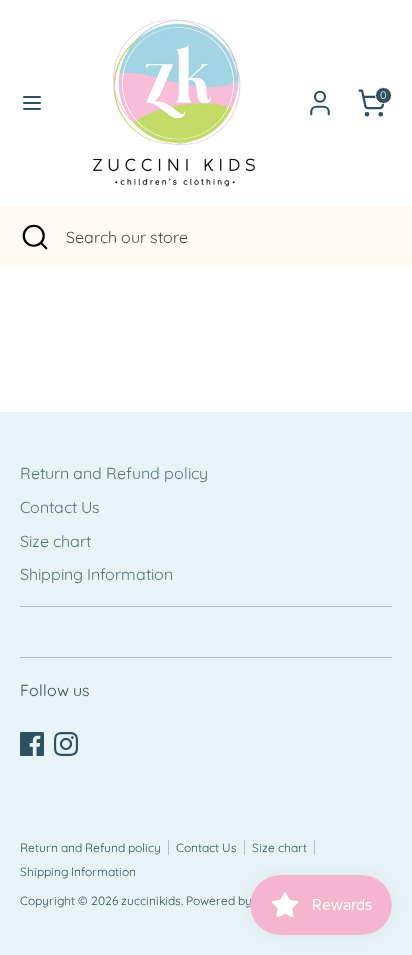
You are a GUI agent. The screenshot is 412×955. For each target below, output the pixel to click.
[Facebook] (32, 744)
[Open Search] (33, 237)
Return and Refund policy (114, 473)
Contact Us (60, 507)
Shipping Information (96, 574)
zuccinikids (151, 900)
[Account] (320, 95)
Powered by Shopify (241, 900)
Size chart (55, 541)
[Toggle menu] (28, 102)
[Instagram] (66, 744)
